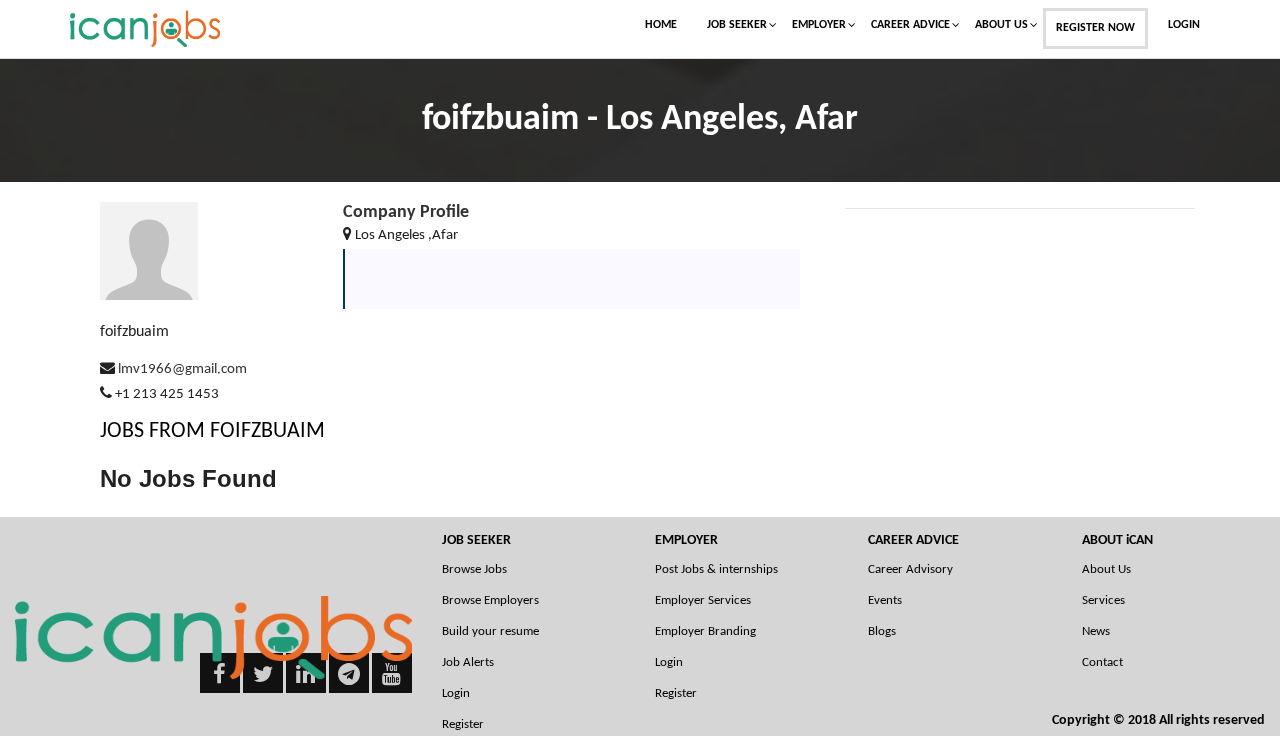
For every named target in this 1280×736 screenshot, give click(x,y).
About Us (1001, 25)
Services (1103, 600)
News (1096, 631)
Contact (1102, 662)
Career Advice (910, 25)
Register (676, 693)
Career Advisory (910, 569)
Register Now (1095, 28)
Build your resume (490, 631)
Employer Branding (705, 631)
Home (661, 25)
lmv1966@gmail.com (182, 369)
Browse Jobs (474, 569)
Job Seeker (737, 25)
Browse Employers (490, 600)
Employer (819, 25)
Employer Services (703, 600)
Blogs (882, 631)
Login (1184, 25)
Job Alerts (468, 662)
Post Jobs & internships (716, 569)
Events (885, 600)
